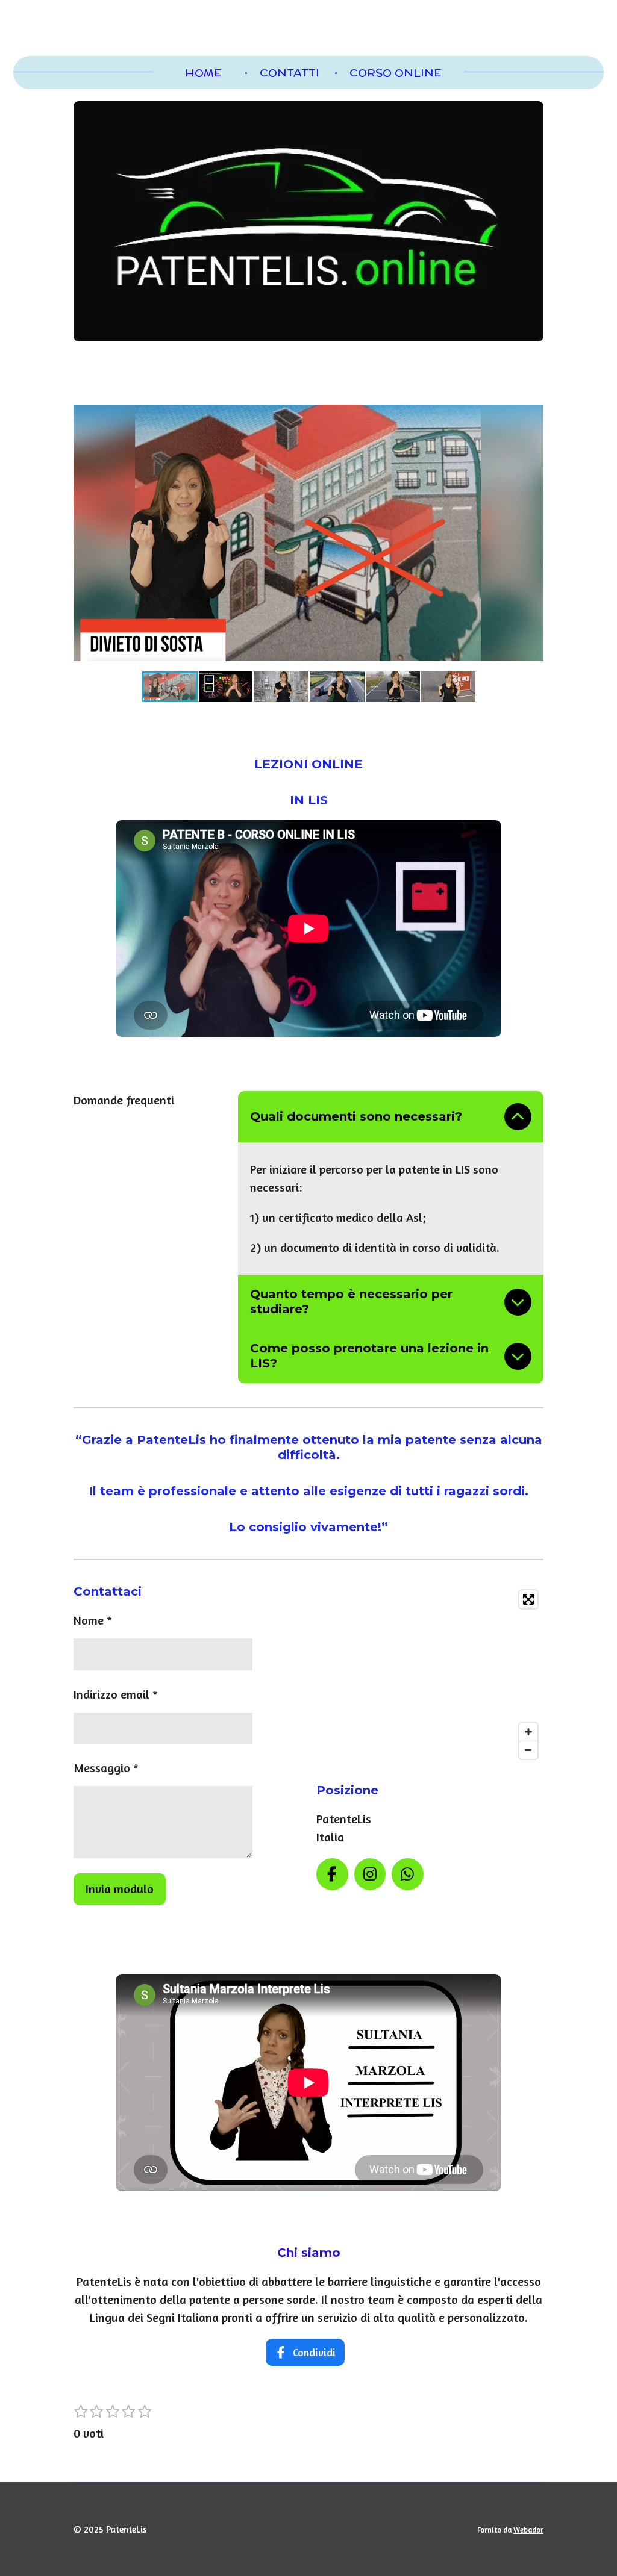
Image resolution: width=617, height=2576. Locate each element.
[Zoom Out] (528, 1750)
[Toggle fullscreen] (528, 1599)
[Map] (430, 1675)
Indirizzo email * (116, 1694)
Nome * (93, 1620)
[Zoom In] (528, 1732)
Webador (528, 2530)
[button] (533, 406)
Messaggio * (106, 1768)
